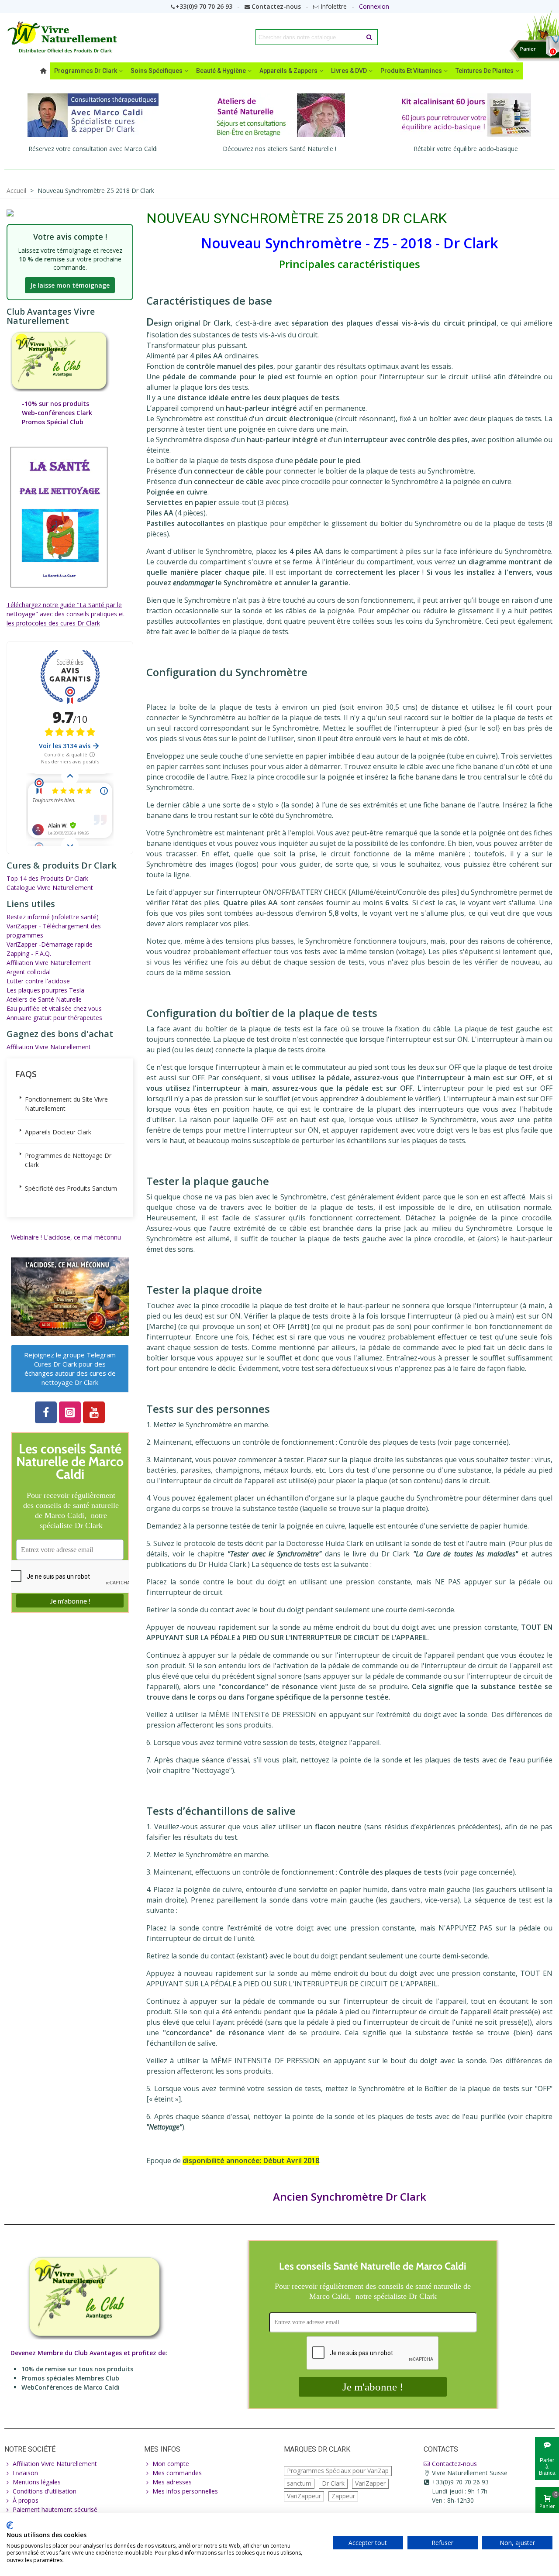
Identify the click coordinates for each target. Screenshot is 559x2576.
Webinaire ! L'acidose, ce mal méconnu (66, 1237)
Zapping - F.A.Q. (29, 953)
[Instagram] (70, 1412)
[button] (70, 1369)
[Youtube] (94, 1412)
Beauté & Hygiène (221, 71)
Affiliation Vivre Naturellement (49, 963)
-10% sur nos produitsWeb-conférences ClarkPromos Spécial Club (57, 413)
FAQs (26, 1074)
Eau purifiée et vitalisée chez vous (54, 1008)
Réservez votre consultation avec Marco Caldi (93, 149)
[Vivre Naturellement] (65, 37)
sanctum (299, 2483)
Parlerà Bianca (547, 2466)
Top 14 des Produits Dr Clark (47, 878)
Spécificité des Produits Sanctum (71, 1188)
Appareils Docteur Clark (58, 1132)
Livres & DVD (349, 71)
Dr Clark (333, 2483)
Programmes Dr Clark (86, 71)
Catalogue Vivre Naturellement (50, 888)
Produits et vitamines (411, 71)
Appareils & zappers (288, 71)
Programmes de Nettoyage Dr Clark (68, 1160)
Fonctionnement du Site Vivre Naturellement (66, 1104)
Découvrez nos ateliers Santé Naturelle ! (279, 149)
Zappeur (343, 2496)
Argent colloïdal (29, 972)
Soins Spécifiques (157, 71)
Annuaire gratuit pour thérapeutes (54, 1018)
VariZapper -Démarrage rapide (50, 944)
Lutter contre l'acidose (38, 981)
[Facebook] (46, 1412)
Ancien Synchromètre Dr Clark (350, 2196)
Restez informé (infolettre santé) (53, 917)
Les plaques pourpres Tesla (45, 990)
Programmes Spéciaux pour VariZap (338, 2471)
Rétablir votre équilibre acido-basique (466, 149)
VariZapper (370, 2483)
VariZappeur (304, 2496)
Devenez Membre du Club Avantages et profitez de (88, 2353)
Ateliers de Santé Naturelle (44, 999)
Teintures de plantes (485, 71)
